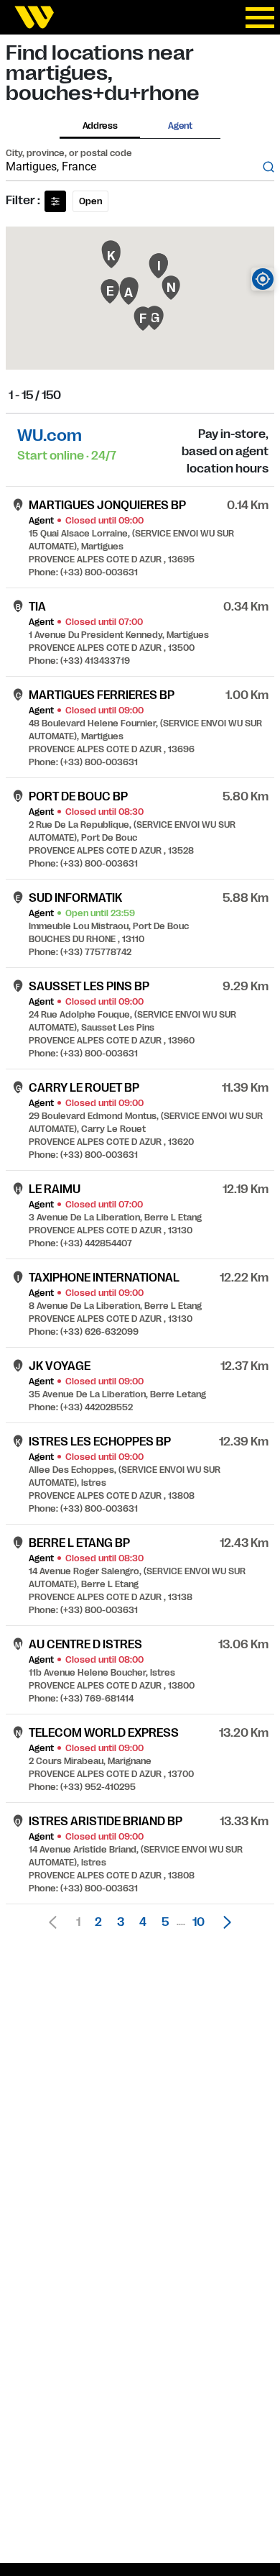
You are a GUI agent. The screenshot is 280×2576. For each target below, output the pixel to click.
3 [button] (121, 1922)
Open (90, 201)
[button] (223, 1922)
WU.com (50, 435)
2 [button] (98, 1922)
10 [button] (199, 1922)
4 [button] (143, 1922)
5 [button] (165, 1922)
